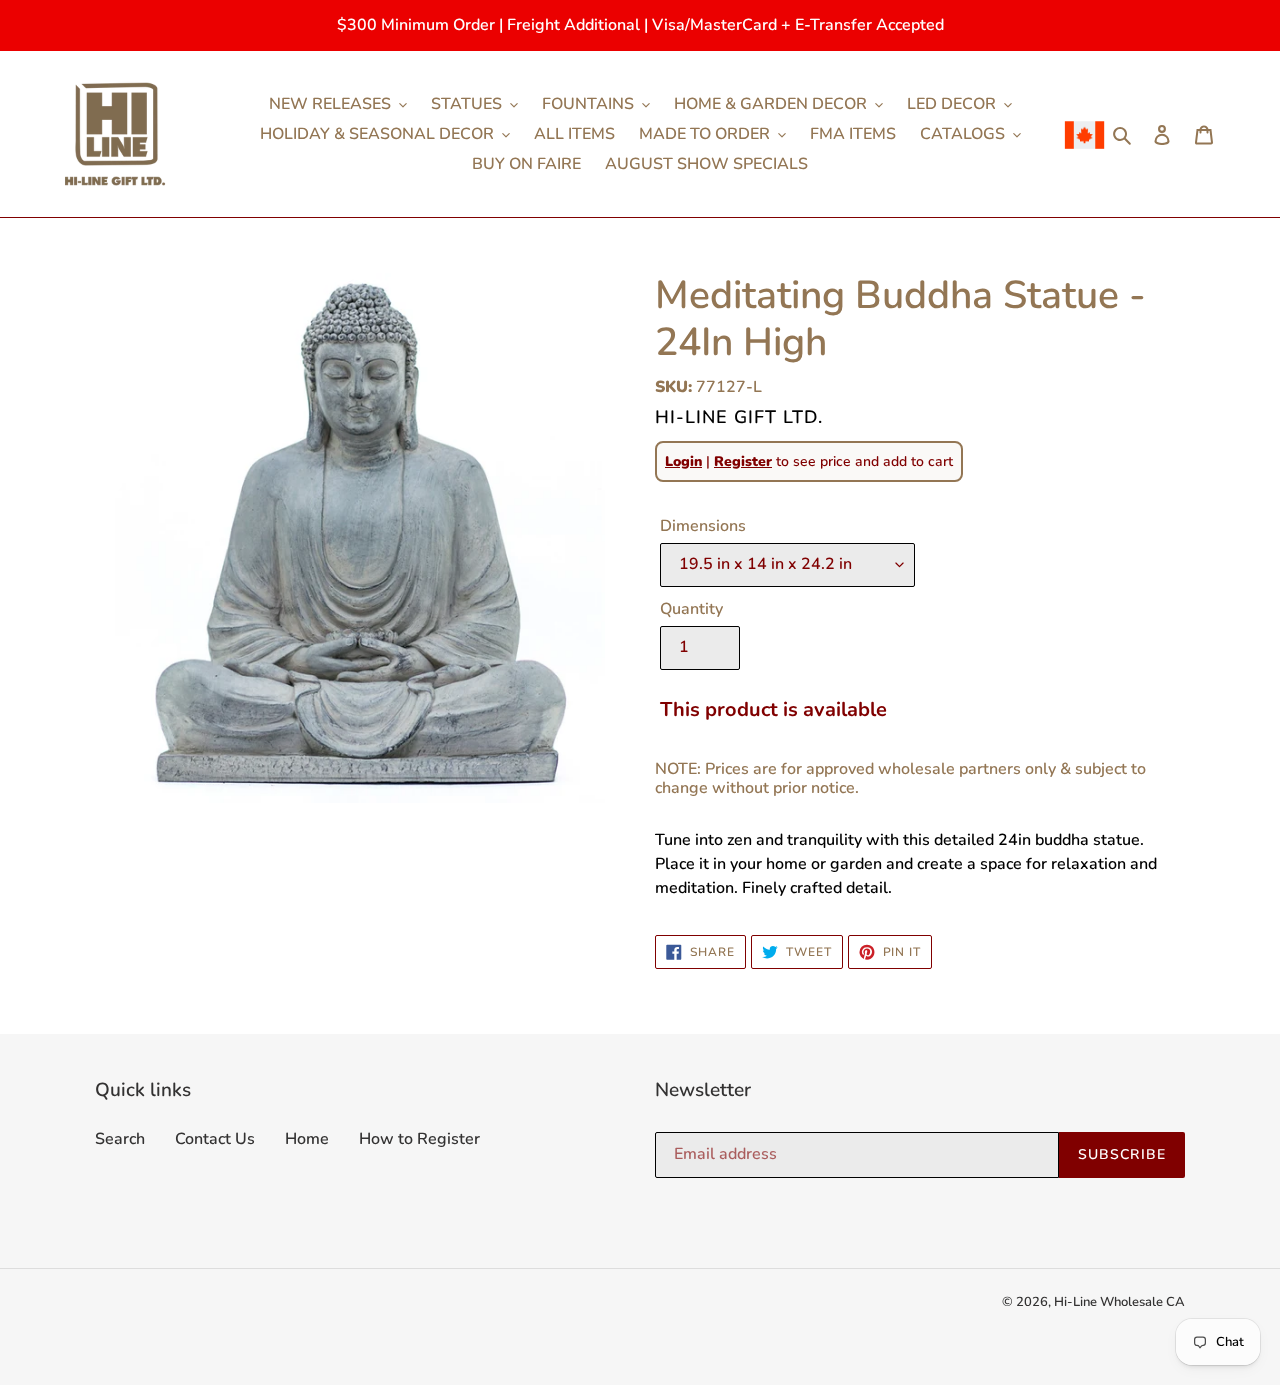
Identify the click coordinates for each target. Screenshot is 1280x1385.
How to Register (419, 1139)
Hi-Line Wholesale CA (1119, 1302)
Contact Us (215, 1139)
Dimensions (703, 526)
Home (307, 1139)
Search (120, 1139)
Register (743, 461)
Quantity (691, 609)
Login (683, 461)
